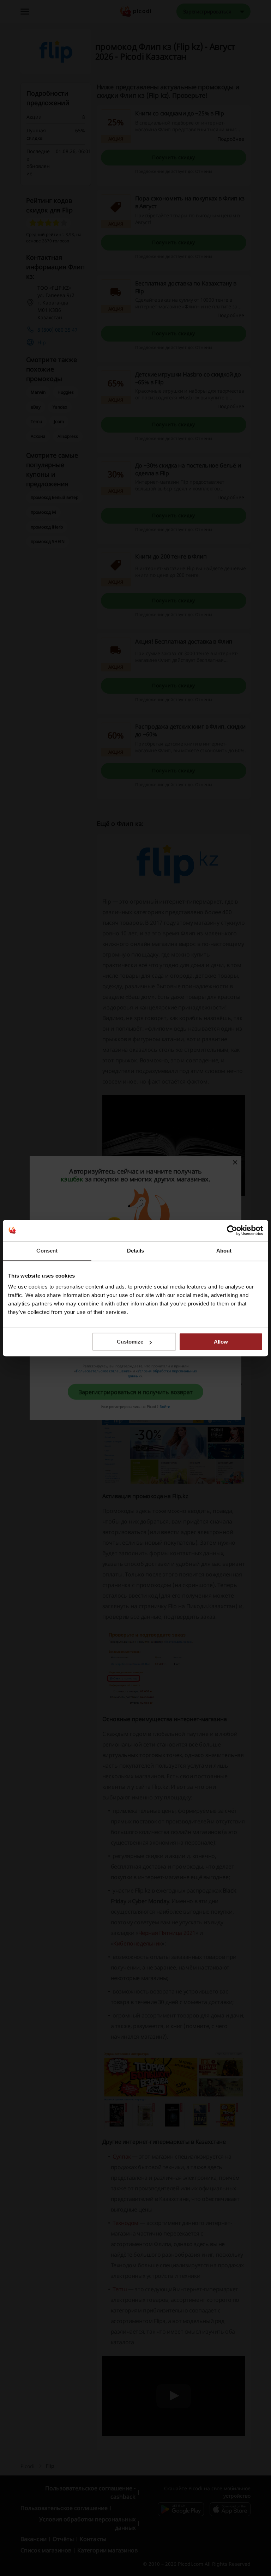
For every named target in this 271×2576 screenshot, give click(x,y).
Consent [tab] (47, 1251)
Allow (221, 1342)
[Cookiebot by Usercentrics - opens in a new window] (232, 1230)
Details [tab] (136, 1251)
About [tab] (224, 1251)
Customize (130, 1342)
